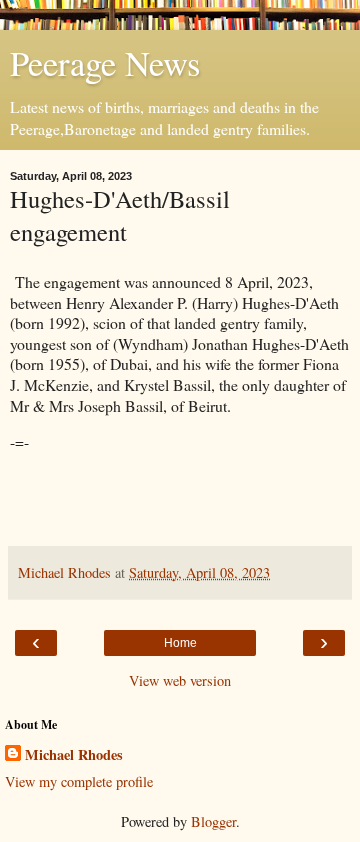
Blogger (213, 821)
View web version (180, 680)
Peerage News (105, 63)
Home (180, 643)
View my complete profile (79, 781)
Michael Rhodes (74, 755)
